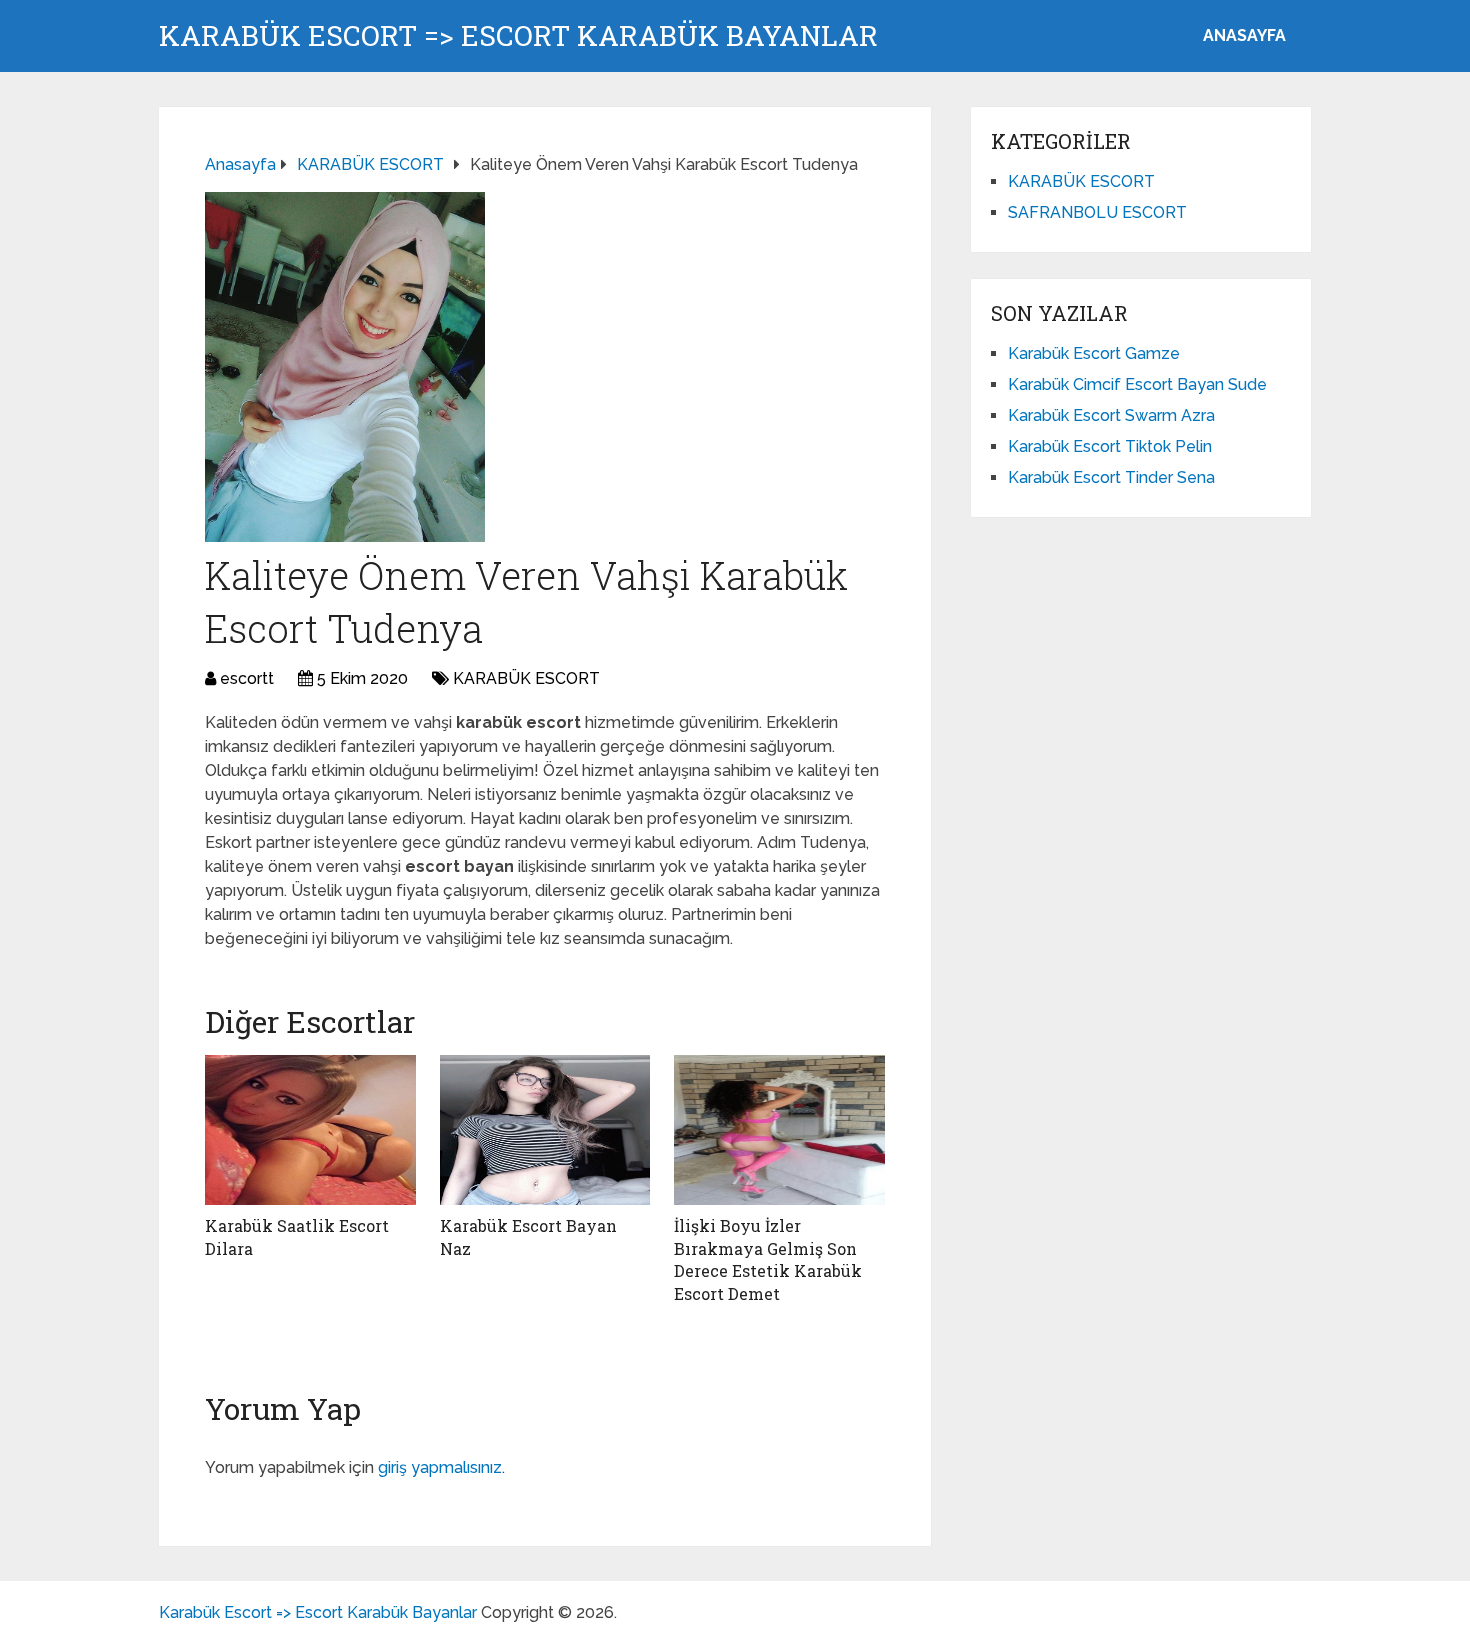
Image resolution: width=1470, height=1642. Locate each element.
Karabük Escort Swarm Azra (1111, 415)
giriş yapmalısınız (440, 1467)
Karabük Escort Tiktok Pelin (1110, 446)
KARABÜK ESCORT (526, 678)
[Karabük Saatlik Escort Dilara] (310, 1130)
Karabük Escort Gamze (1094, 353)
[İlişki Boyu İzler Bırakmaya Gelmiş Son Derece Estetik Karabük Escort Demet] (779, 1130)
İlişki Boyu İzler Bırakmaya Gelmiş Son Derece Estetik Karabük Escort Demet (768, 1259)
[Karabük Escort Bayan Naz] (545, 1130)
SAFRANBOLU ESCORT (1097, 212)
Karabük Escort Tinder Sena (1111, 477)
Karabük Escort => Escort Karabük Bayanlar (518, 36)
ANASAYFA (1244, 35)
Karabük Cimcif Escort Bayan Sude (1137, 384)
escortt (247, 678)
